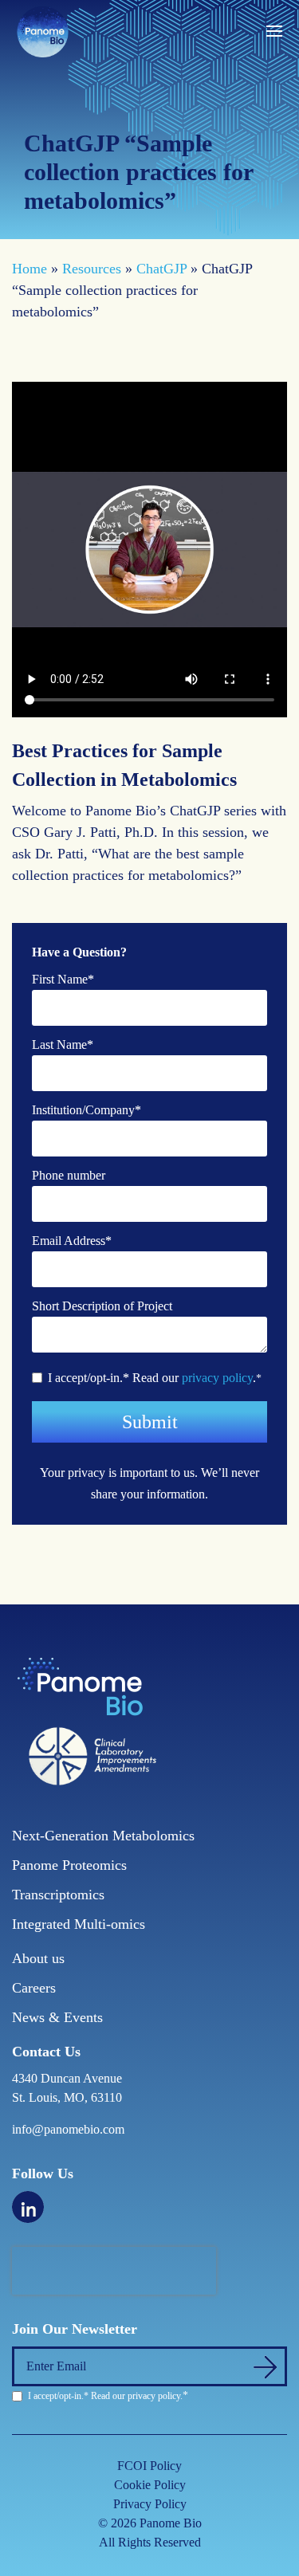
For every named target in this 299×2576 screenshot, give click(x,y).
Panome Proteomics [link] (69, 1865)
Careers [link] (34, 1988)
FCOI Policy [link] (149, 2466)
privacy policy (217, 1378)
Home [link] (30, 269)
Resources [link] (92, 269)
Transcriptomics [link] (58, 1895)
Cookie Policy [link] (150, 2485)
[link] (42, 30)
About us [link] (38, 1958)
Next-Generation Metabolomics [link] (103, 1836)
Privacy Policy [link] (150, 2504)
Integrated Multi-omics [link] (79, 1924)
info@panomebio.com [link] (68, 2129)
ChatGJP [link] (161, 269)
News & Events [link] (57, 2017)
